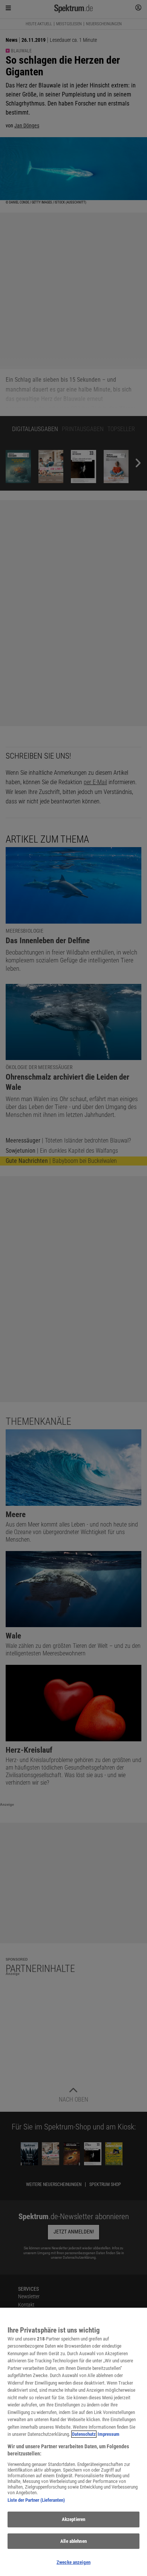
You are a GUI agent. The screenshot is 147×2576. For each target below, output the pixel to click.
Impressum (109, 2434)
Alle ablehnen (73, 2541)
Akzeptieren (73, 2519)
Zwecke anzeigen (73, 2562)
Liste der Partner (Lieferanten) (36, 2500)
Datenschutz (84, 2434)
